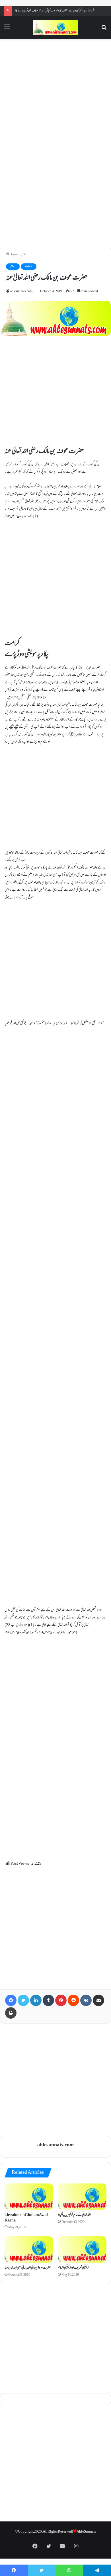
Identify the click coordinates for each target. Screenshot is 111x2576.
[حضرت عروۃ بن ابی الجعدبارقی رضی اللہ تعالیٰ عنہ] (29, 2249)
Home (14, 255)
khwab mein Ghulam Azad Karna (26, 2218)
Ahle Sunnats (86, 2532)
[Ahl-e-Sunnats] (55, 28)
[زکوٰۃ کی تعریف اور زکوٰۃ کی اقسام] (82, 2249)
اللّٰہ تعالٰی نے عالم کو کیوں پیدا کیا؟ (74, 2215)
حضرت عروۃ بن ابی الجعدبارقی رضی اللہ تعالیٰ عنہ (28, 2268)
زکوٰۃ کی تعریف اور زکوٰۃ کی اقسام (73, 2268)
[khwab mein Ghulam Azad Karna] (29, 2197)
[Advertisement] (55, 92)
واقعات (29, 266)
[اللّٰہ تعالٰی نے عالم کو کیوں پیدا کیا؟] (82, 2197)
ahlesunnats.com (21, 292)
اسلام (24, 255)
